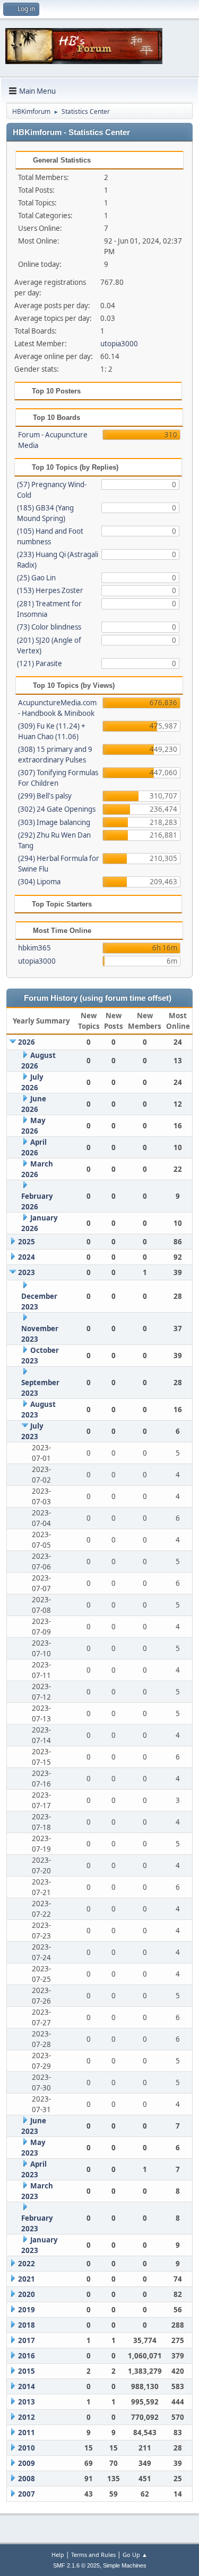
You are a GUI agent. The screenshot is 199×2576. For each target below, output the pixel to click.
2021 (27, 2279)
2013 (27, 2402)
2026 (27, 1042)
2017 (27, 2340)
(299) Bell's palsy (45, 796)
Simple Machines (125, 2565)
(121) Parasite (40, 663)
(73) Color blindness (49, 627)
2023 (27, 1272)
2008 (27, 2479)
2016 (27, 2356)
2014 (27, 2386)
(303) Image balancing (54, 822)
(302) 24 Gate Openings (57, 809)
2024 (27, 1257)
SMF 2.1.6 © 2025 (76, 2565)
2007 (27, 2494)
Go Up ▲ (135, 2555)
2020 (27, 2294)
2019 (27, 2310)
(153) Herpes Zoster (50, 590)
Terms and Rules (93, 2555)
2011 (27, 2433)
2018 (27, 2325)
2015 (27, 2371)
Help (58, 2555)
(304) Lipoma (39, 882)
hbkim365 (34, 948)
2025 (27, 1242)
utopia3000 (119, 344)
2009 (27, 2463)
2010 (27, 2448)
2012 (27, 2417)
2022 (27, 2264)
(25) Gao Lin (36, 578)
